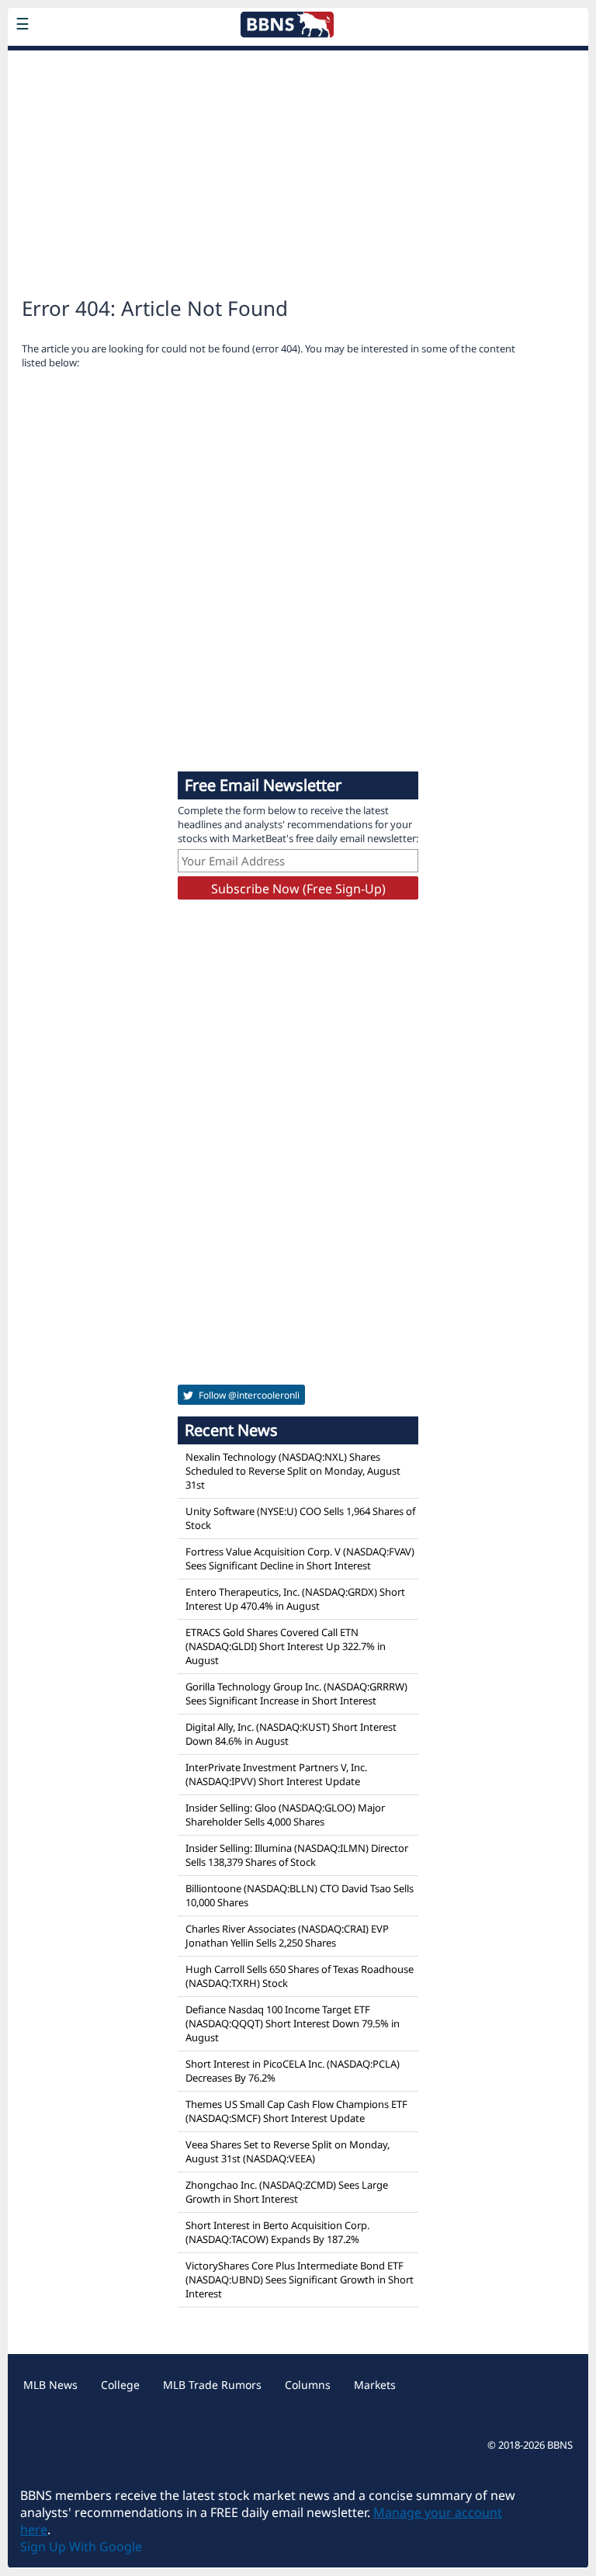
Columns (308, 2385)
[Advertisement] (298, 168)
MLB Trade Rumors (212, 2385)
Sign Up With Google (81, 2547)
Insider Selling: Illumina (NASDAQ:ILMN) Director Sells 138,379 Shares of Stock (297, 1855)
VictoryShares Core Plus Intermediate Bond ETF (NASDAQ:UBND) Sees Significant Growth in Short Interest (300, 2280)
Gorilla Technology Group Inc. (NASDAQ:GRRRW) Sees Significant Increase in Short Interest (296, 1694)
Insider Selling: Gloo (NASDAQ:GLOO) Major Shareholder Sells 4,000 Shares (285, 1815)
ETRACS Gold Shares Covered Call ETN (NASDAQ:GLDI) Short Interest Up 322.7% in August (286, 1646)
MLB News (50, 2385)
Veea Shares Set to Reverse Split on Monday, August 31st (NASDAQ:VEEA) (288, 2151)
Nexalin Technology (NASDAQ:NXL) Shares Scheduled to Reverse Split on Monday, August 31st (293, 1471)
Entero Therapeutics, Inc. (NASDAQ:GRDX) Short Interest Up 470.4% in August (295, 1599)
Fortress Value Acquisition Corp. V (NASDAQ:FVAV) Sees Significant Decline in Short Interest (300, 1558)
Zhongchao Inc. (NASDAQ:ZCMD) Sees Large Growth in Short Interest (287, 2192)
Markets (375, 2385)
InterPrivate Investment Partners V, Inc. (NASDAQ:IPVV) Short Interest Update (276, 1774)
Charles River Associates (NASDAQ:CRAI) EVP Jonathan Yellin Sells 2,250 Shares (287, 1936)
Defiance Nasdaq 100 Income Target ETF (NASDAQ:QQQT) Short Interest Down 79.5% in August (293, 2023)
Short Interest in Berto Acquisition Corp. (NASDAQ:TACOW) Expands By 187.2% (277, 2232)
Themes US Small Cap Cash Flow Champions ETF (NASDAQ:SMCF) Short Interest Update (296, 2111)
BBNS (560, 2445)
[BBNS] (120, 61)
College (120, 2385)
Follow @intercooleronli (248, 1395)
